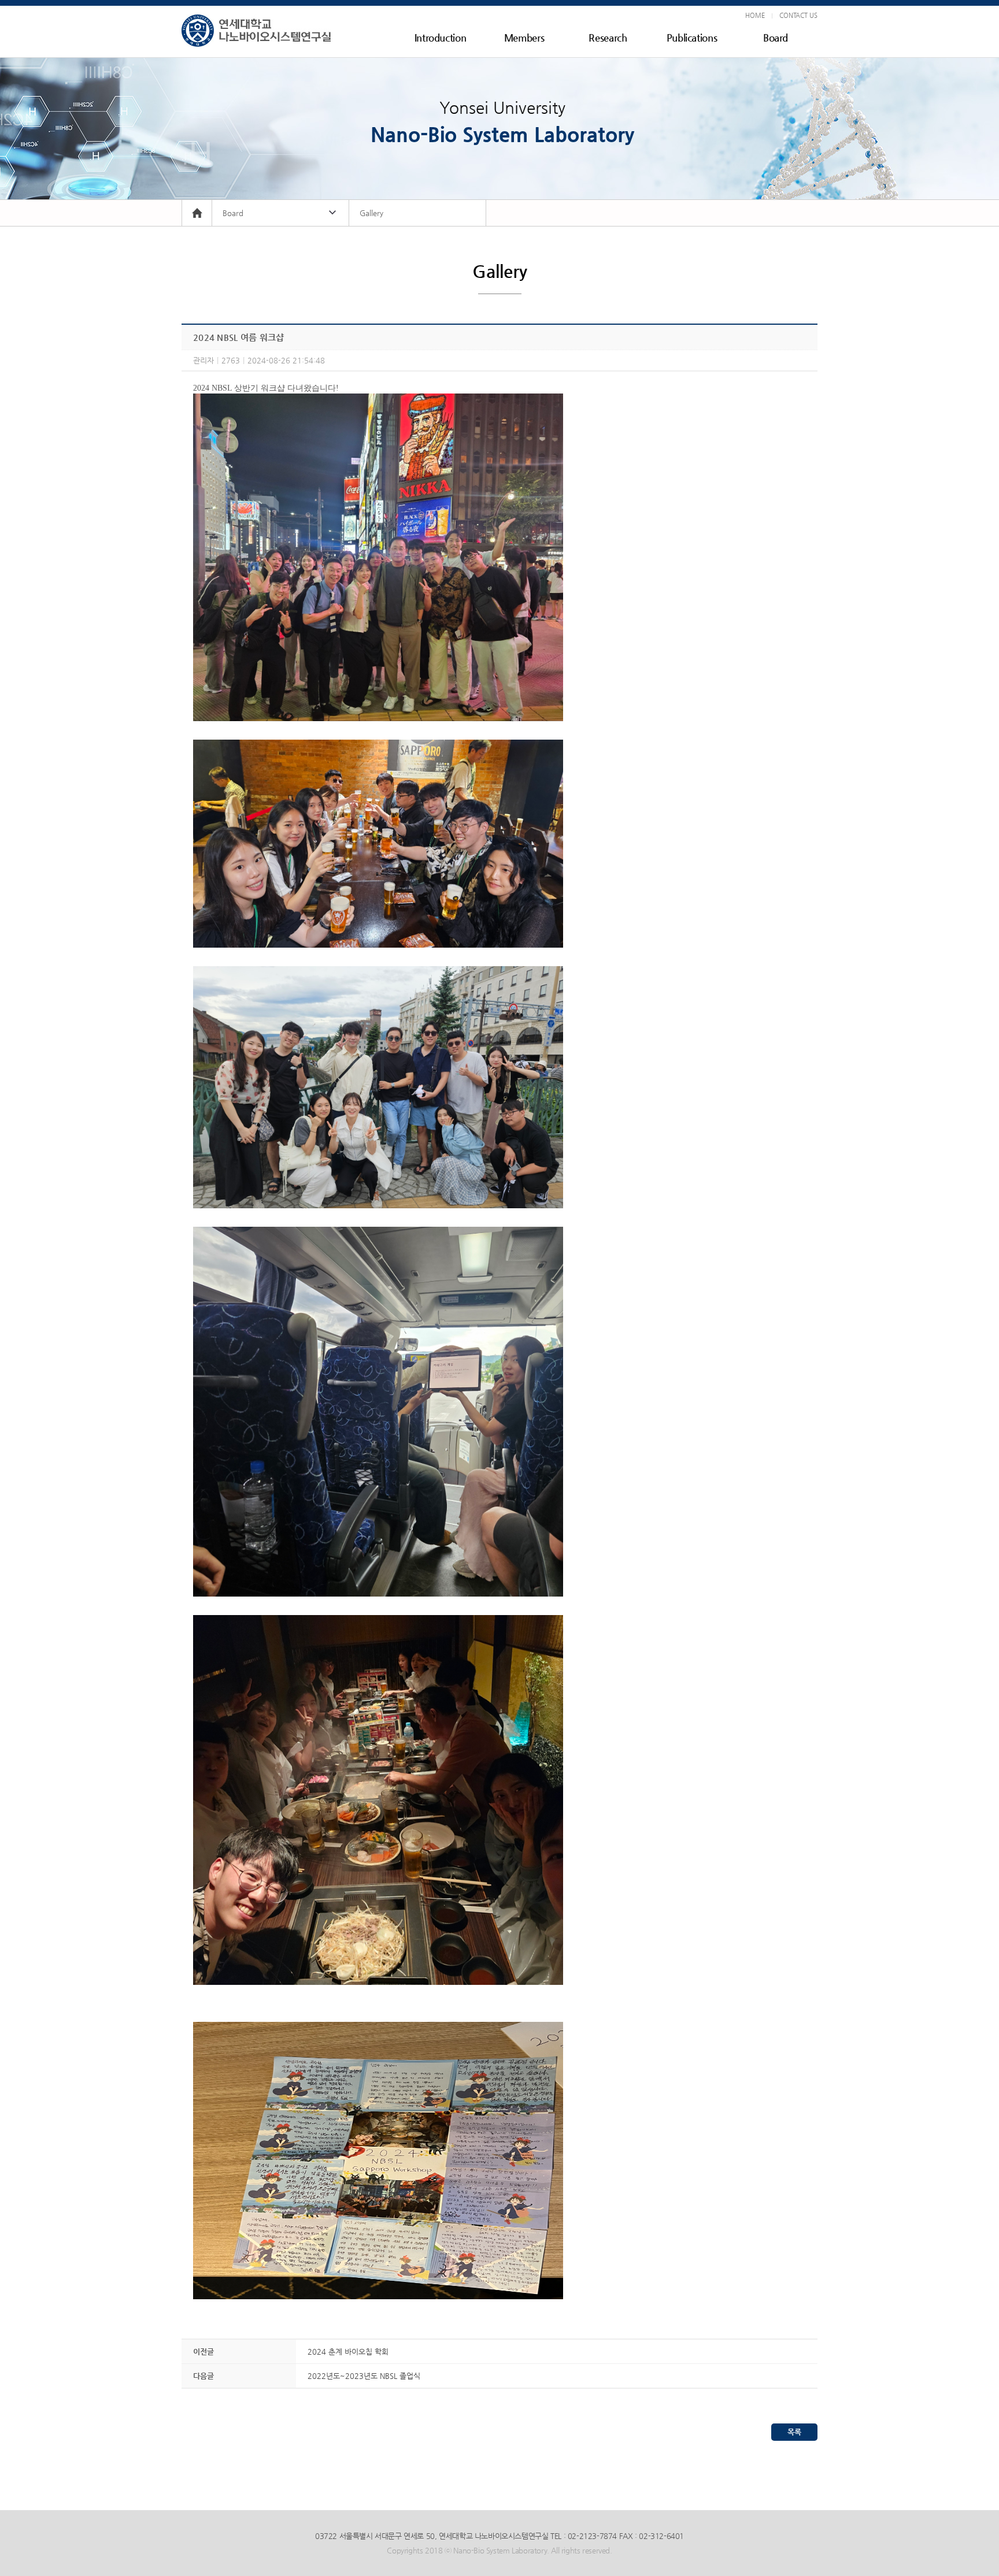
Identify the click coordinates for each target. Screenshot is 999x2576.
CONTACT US (798, 15)
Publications (692, 38)
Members (524, 38)
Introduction (441, 38)
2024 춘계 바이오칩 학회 (348, 2352)
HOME (755, 15)
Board (776, 38)
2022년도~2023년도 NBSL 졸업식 (364, 2376)
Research (608, 38)
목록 (794, 2432)
